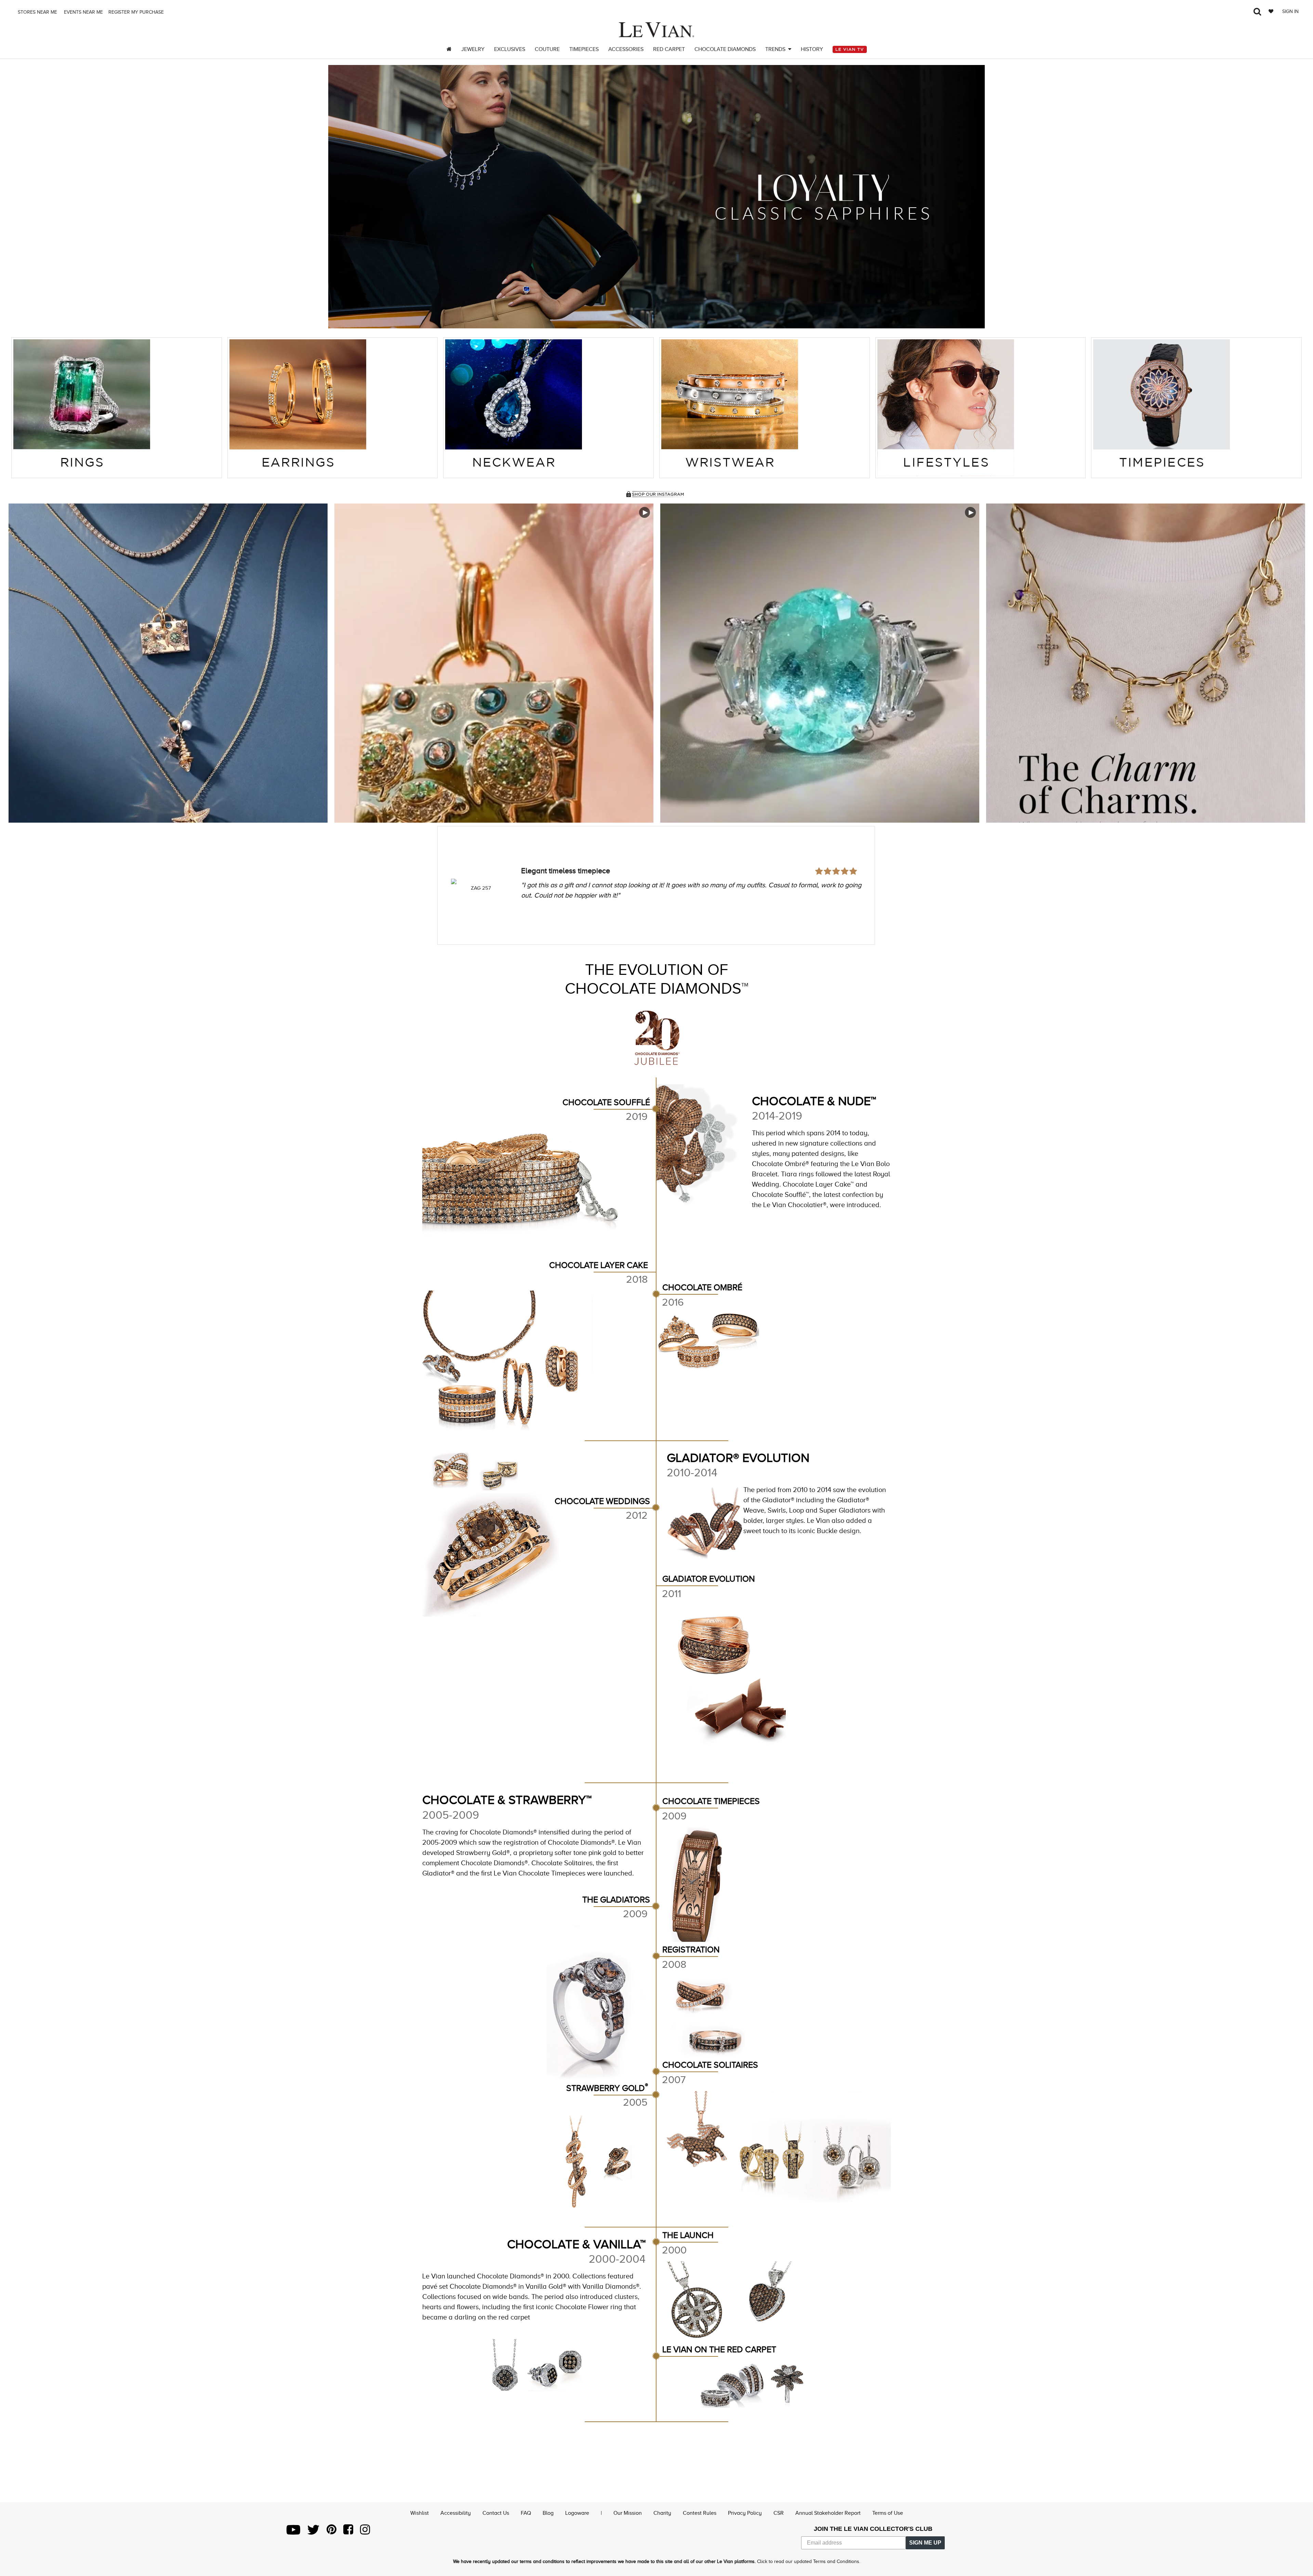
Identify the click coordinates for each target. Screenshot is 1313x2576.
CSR (779, 2513)
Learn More (168, 663)
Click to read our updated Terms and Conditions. (809, 2561)
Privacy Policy (745, 2513)
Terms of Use (888, 2513)
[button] (342, 197)
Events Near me (83, 12)
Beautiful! (537, 852)
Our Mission (628, 2513)
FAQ (526, 2513)
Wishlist (420, 2513)
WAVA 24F (481, 888)
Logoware (577, 2513)
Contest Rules (700, 2513)
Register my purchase (137, 12)
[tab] (117, 408)
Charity (662, 2513)
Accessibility (456, 2513)
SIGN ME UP (925, 2543)
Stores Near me (37, 12)
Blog (548, 2513)
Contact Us (496, 2513)
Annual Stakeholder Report (828, 2513)
